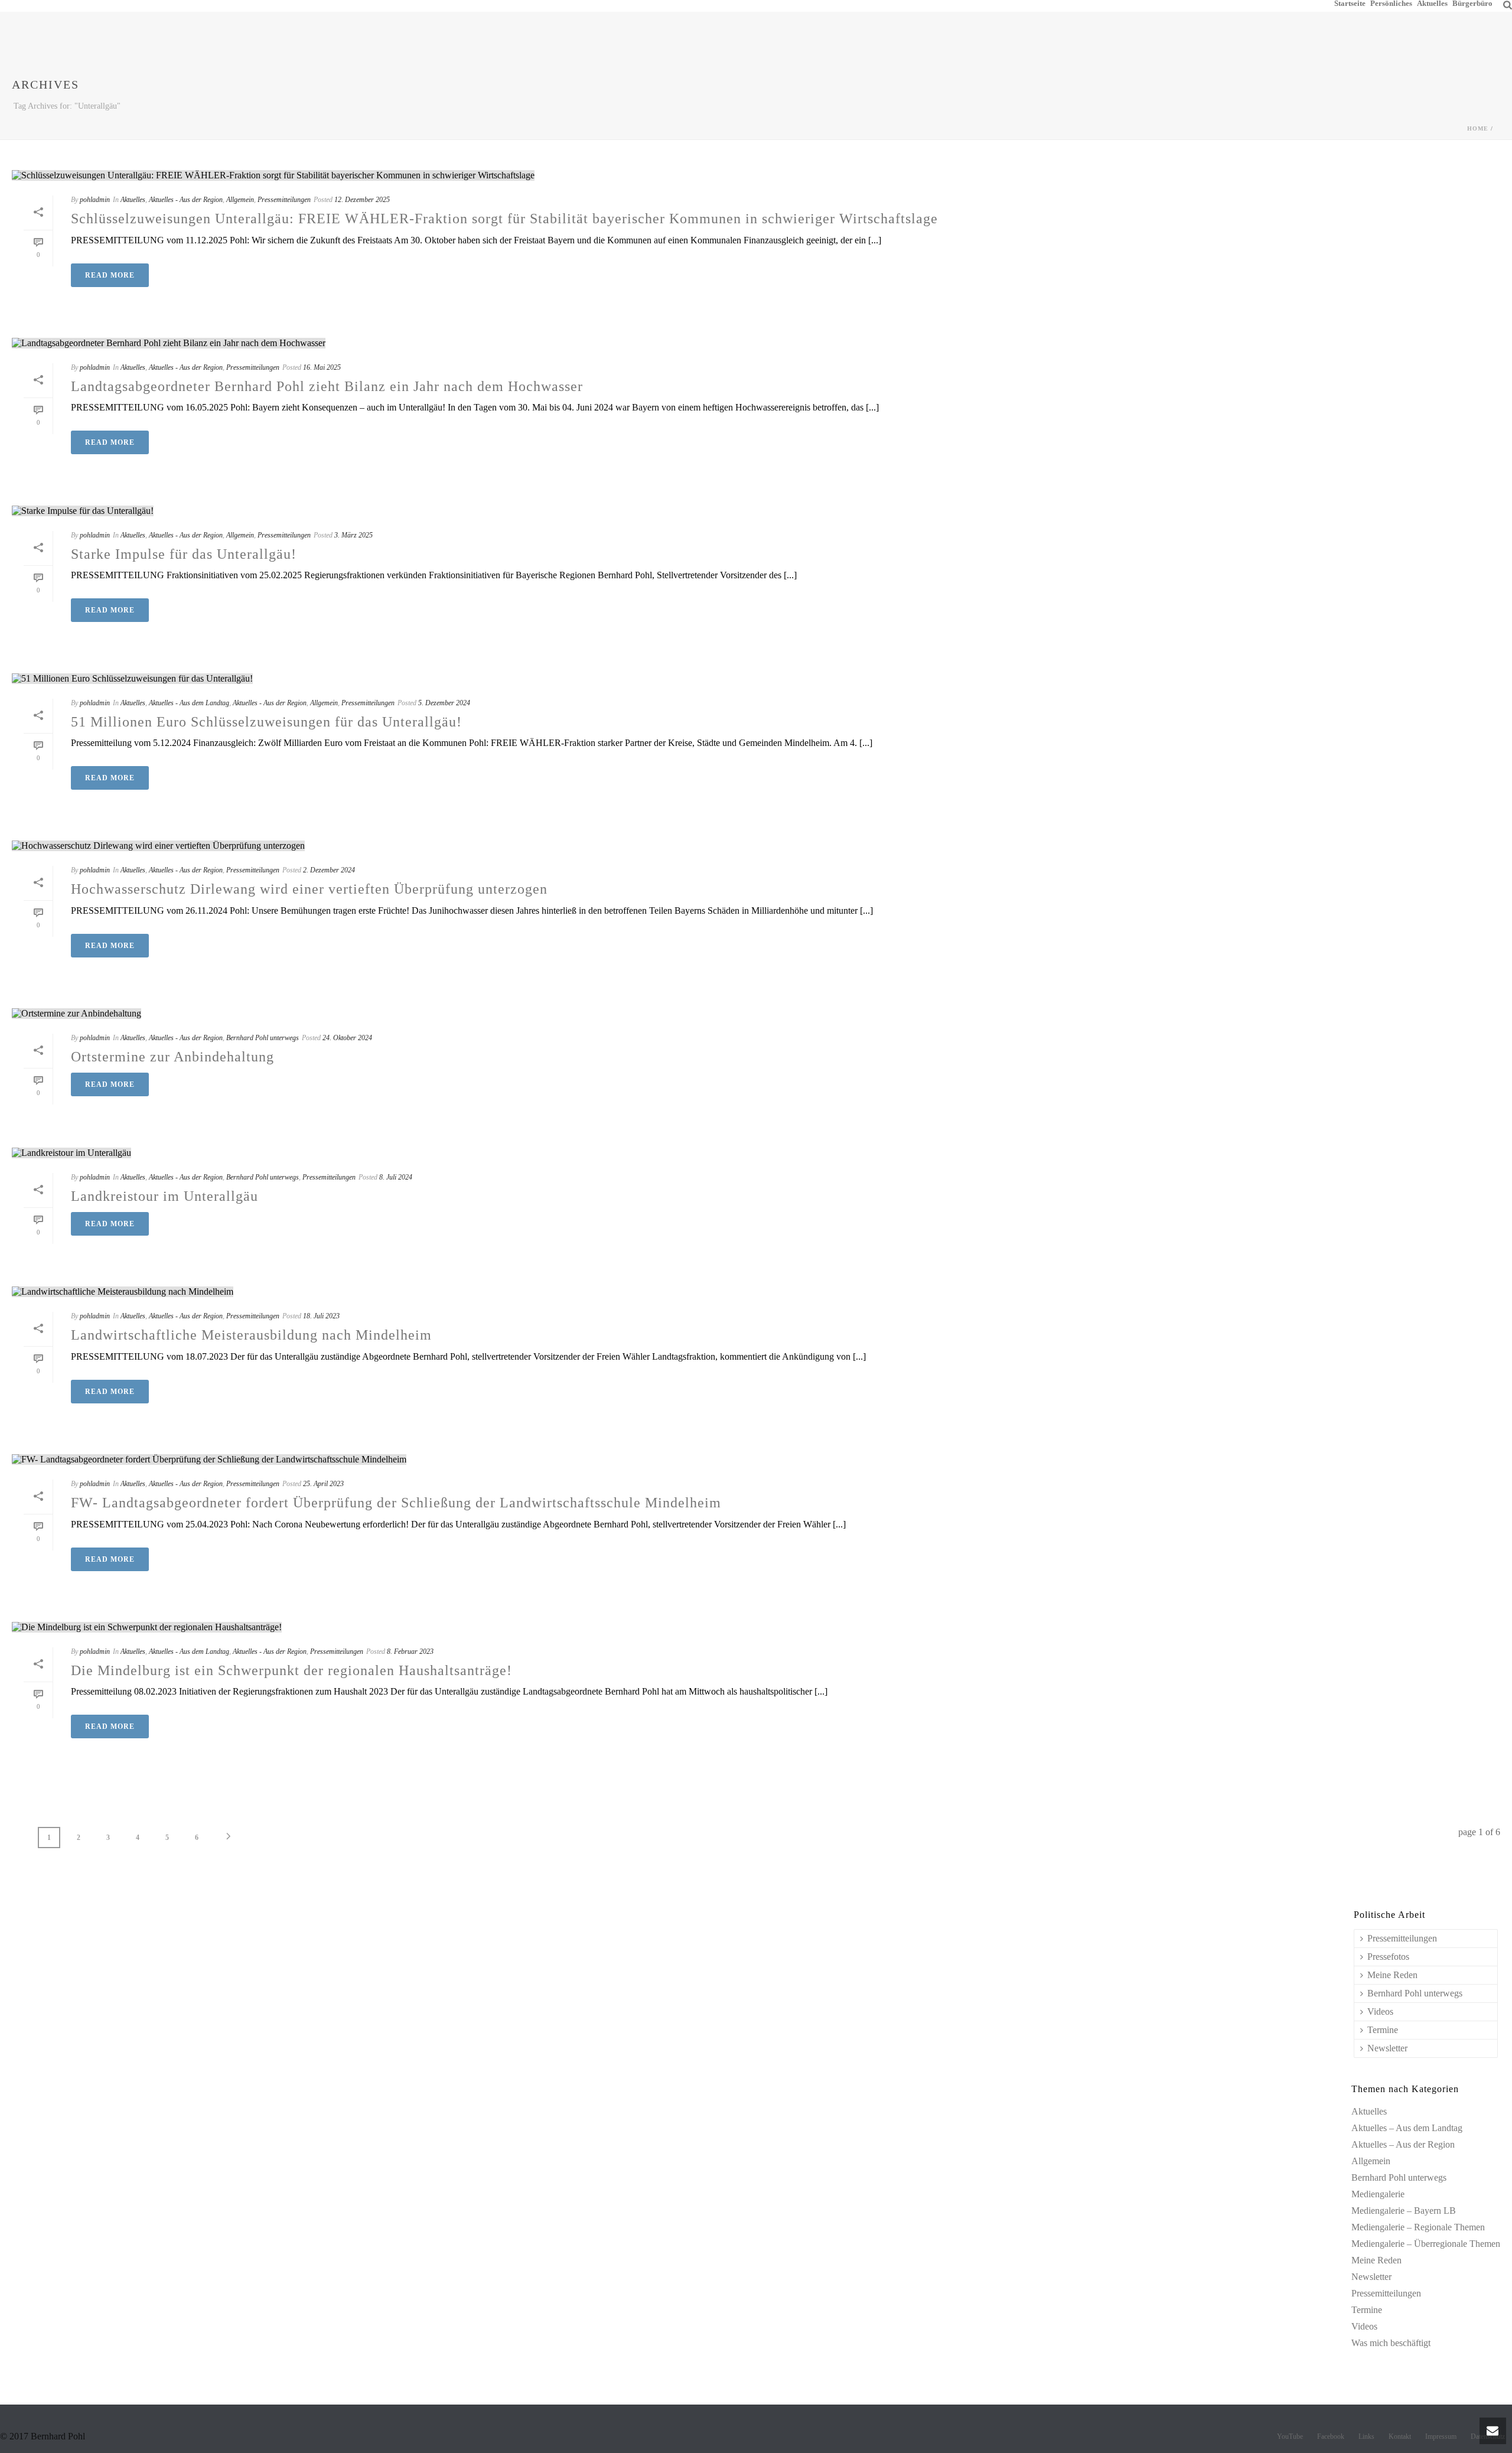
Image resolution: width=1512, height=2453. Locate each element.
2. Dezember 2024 (329, 870)
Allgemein (240, 200)
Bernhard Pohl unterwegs (263, 1038)
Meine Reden (1392, 1975)
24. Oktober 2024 (347, 1038)
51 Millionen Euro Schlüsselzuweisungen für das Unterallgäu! (266, 722)
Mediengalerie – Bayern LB (1404, 2211)
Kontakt (1400, 2436)
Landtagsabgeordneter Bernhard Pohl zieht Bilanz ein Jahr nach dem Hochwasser (327, 386)
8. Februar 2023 (410, 1651)
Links (1366, 2436)
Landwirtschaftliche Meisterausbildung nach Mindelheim (251, 1335)
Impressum (1441, 2436)
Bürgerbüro (1472, 3)
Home (1478, 128)
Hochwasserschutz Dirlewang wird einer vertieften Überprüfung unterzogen (309, 889)
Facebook (1331, 2436)
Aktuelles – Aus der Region (1403, 2144)
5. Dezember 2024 (444, 703)
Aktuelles (1432, 3)
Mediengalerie (1378, 2194)
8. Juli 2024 (396, 1177)
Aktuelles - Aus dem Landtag (189, 703)
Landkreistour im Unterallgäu (164, 1196)
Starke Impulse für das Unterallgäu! (184, 554)
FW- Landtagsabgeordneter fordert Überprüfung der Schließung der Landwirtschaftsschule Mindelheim (396, 1503)
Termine (1383, 2030)
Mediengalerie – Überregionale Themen (1426, 2244)
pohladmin (95, 200)
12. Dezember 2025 (362, 200)
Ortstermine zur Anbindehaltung (172, 1057)
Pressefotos (1388, 1957)
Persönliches (1391, 3)
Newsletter (1387, 2048)
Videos (1380, 2011)
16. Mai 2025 (322, 367)
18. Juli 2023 (321, 1316)
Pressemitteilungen (284, 200)
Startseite (1350, 3)
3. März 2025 (353, 535)
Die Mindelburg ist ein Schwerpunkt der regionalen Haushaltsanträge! (291, 1670)
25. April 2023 (323, 1484)
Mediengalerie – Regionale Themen (1418, 2227)
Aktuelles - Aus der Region (186, 200)
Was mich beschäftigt (1391, 2343)
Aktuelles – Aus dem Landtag (1407, 2128)
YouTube (1290, 2436)
